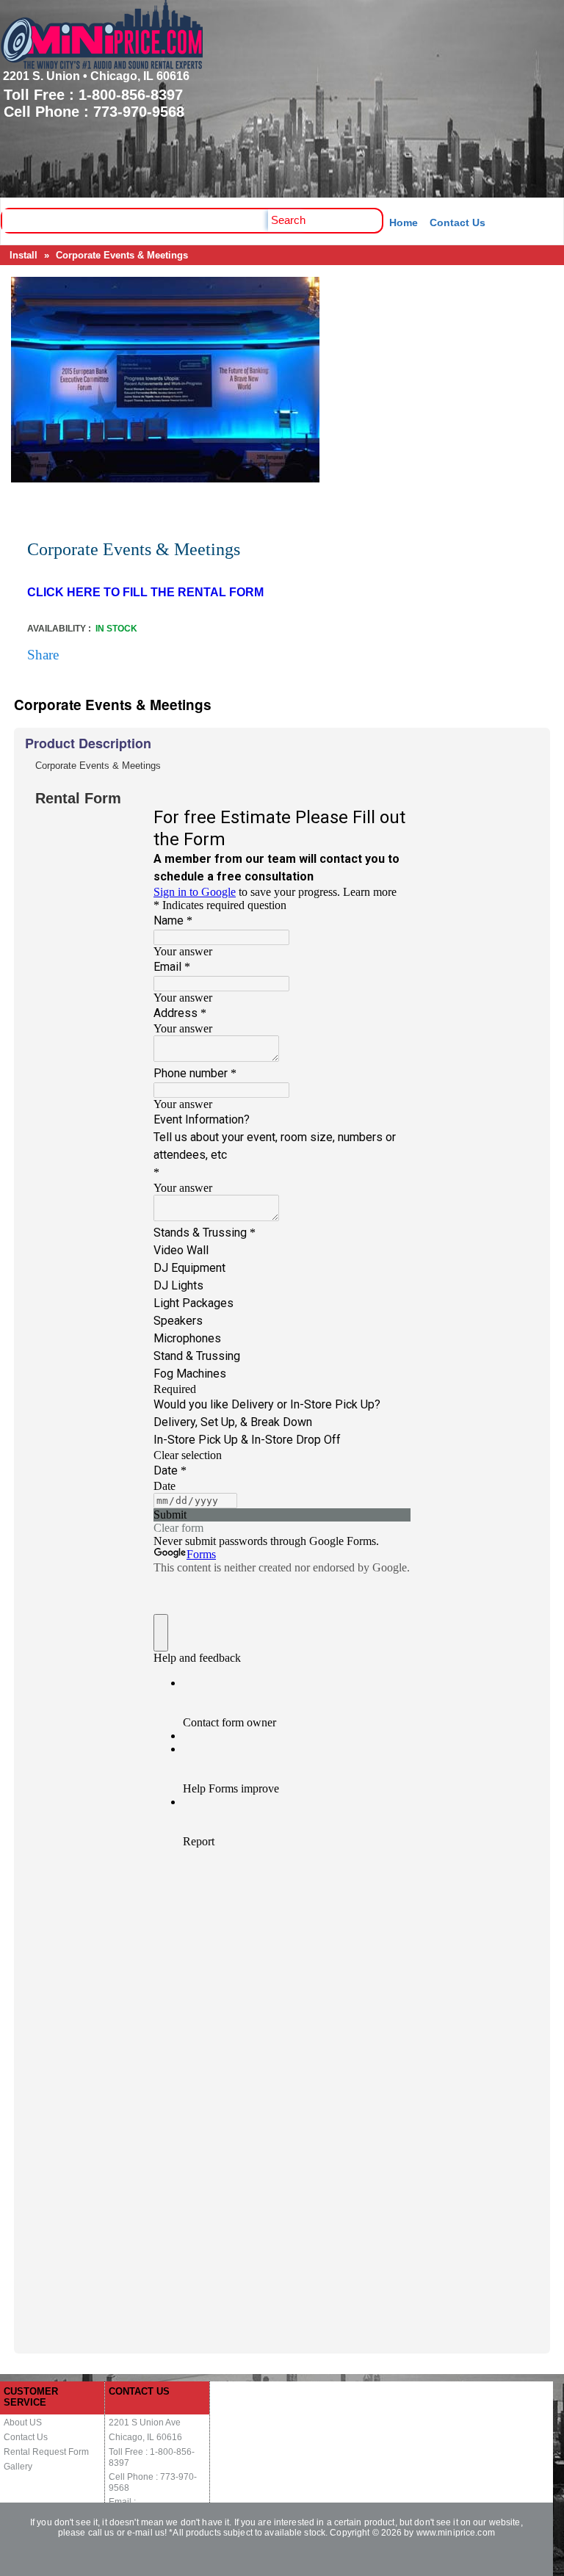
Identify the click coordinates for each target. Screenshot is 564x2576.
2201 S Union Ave (145, 2423)
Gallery (18, 2467)
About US (23, 2423)
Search (288, 220)
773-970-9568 (139, 112)
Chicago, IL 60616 (145, 2437)
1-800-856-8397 (131, 95)
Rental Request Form (46, 2452)
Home (404, 222)
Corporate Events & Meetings (122, 255)
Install (23, 255)
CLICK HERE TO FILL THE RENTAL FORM (145, 592)
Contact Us (458, 222)
